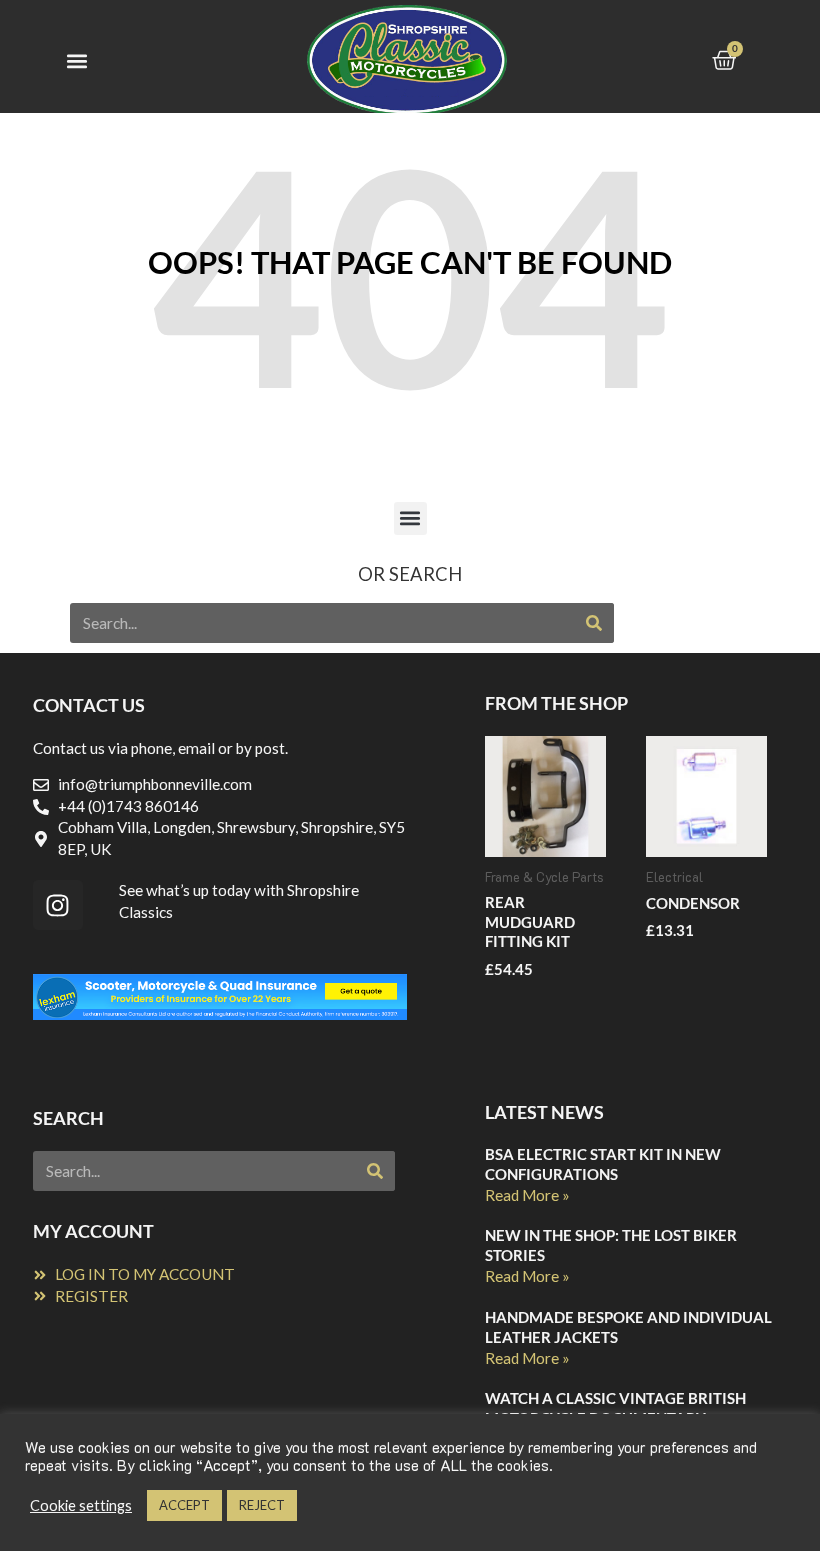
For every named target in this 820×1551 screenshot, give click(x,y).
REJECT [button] (262, 1505)
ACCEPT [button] (184, 1505)
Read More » (527, 1195)
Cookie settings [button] (81, 1505)
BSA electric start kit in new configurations (603, 1164)
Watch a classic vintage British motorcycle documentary (615, 1408)
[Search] (594, 623)
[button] (76, 61)
